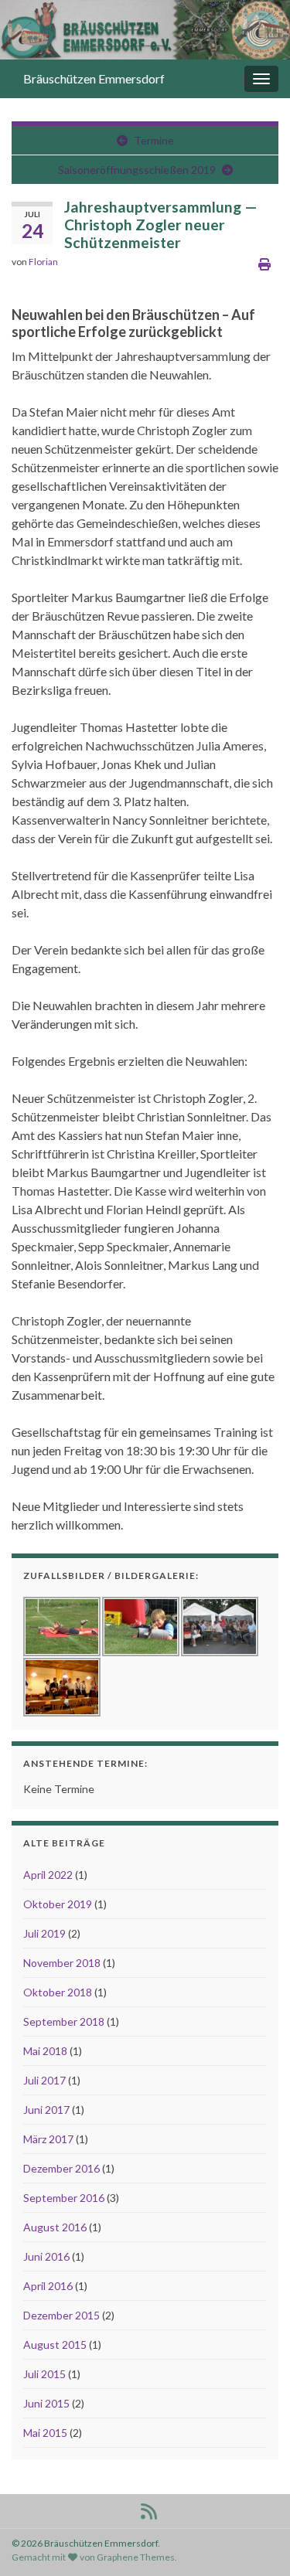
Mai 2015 (45, 2433)
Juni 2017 (46, 2110)
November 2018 (62, 1963)
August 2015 (55, 2345)
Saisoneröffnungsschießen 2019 (137, 170)
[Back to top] (255, 2541)
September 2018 (64, 2021)
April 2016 (48, 2286)
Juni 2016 (46, 2256)
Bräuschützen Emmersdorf (94, 78)
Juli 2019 (44, 1933)
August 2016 (55, 2227)
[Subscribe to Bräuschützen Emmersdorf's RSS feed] (149, 2508)
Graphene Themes (136, 2557)
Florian (43, 262)
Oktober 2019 (58, 1904)
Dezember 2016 (61, 2168)
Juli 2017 (44, 2080)
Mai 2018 (45, 2051)
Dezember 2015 (61, 2315)
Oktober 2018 (58, 1992)
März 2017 (48, 2139)
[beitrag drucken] (264, 264)
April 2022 (48, 1875)
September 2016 (64, 2198)
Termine (154, 140)
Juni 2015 (46, 2403)
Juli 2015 (44, 2374)
